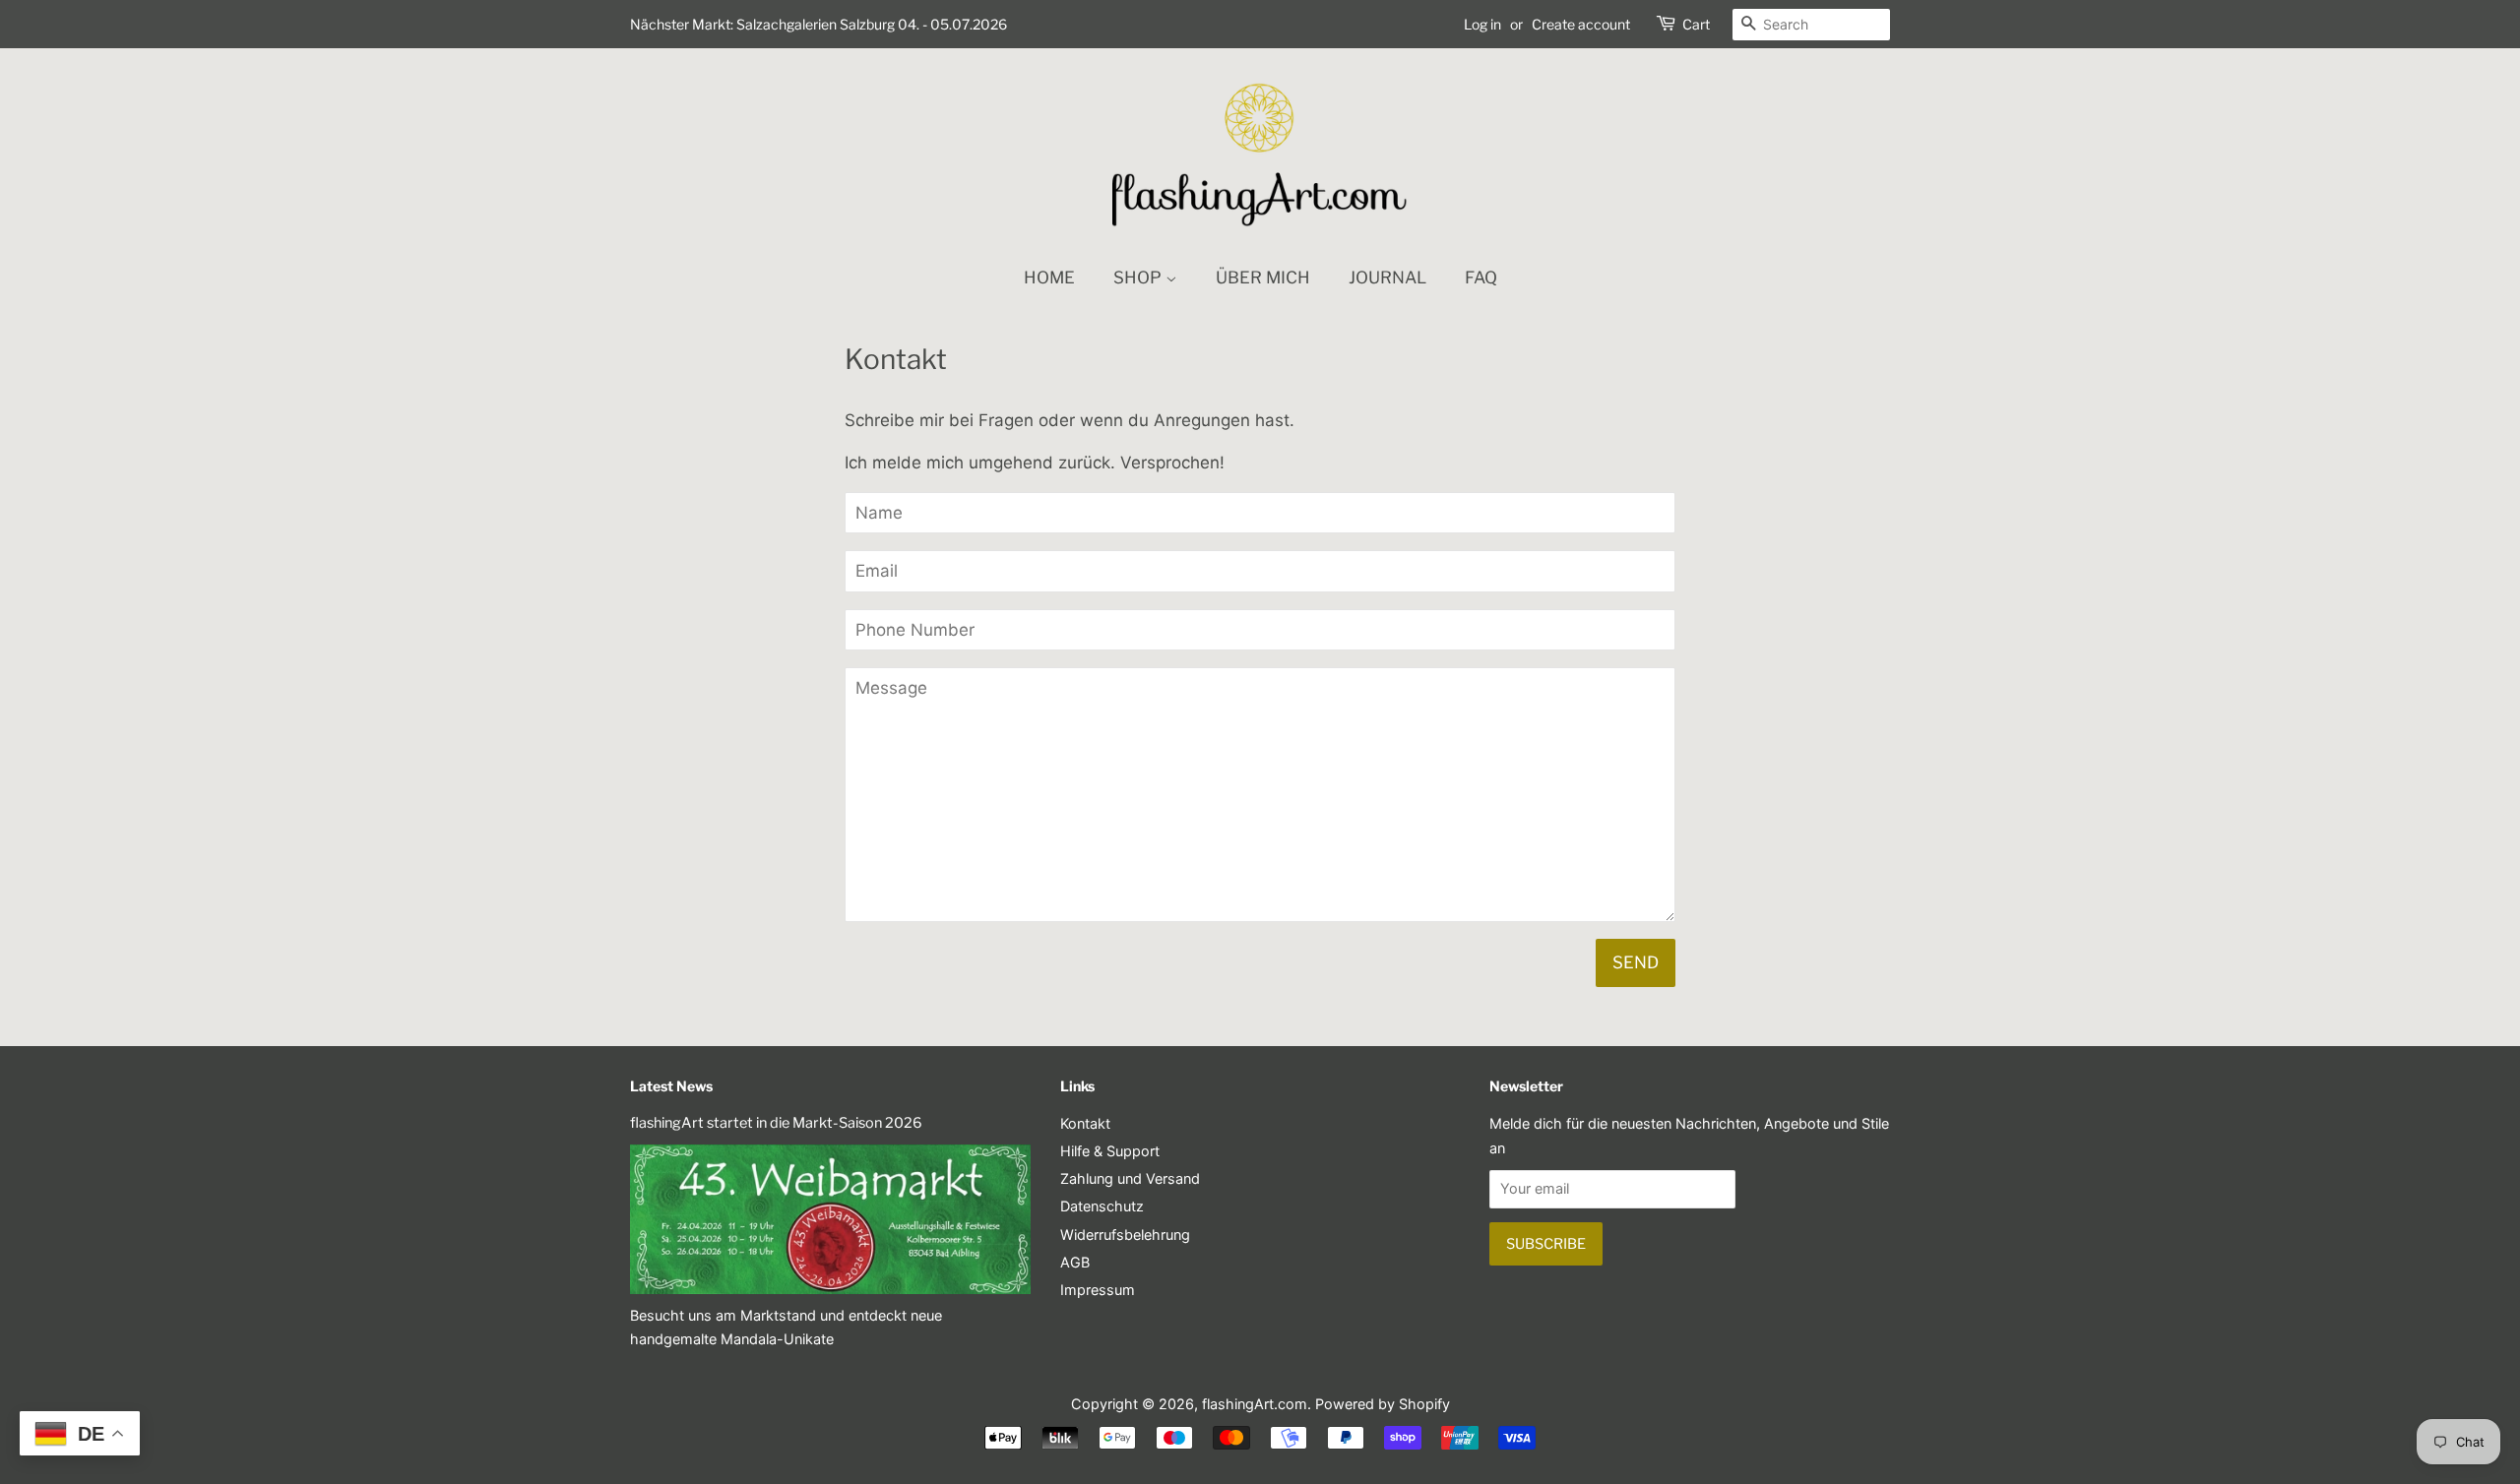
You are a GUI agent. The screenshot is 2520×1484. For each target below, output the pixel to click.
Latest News (671, 1086)
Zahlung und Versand (1130, 1178)
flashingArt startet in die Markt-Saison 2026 (776, 1123)
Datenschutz (1102, 1206)
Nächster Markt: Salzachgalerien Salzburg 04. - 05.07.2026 (819, 24)
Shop (1139, 278)
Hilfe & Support (1110, 1151)
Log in (1482, 24)
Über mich (1263, 278)
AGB (1075, 1262)
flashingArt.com (1255, 1404)
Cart (1696, 24)
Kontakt (1085, 1123)
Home (1049, 278)
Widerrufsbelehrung (1125, 1235)
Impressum (1098, 1290)
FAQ (1481, 278)
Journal (1387, 278)
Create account (1581, 24)
